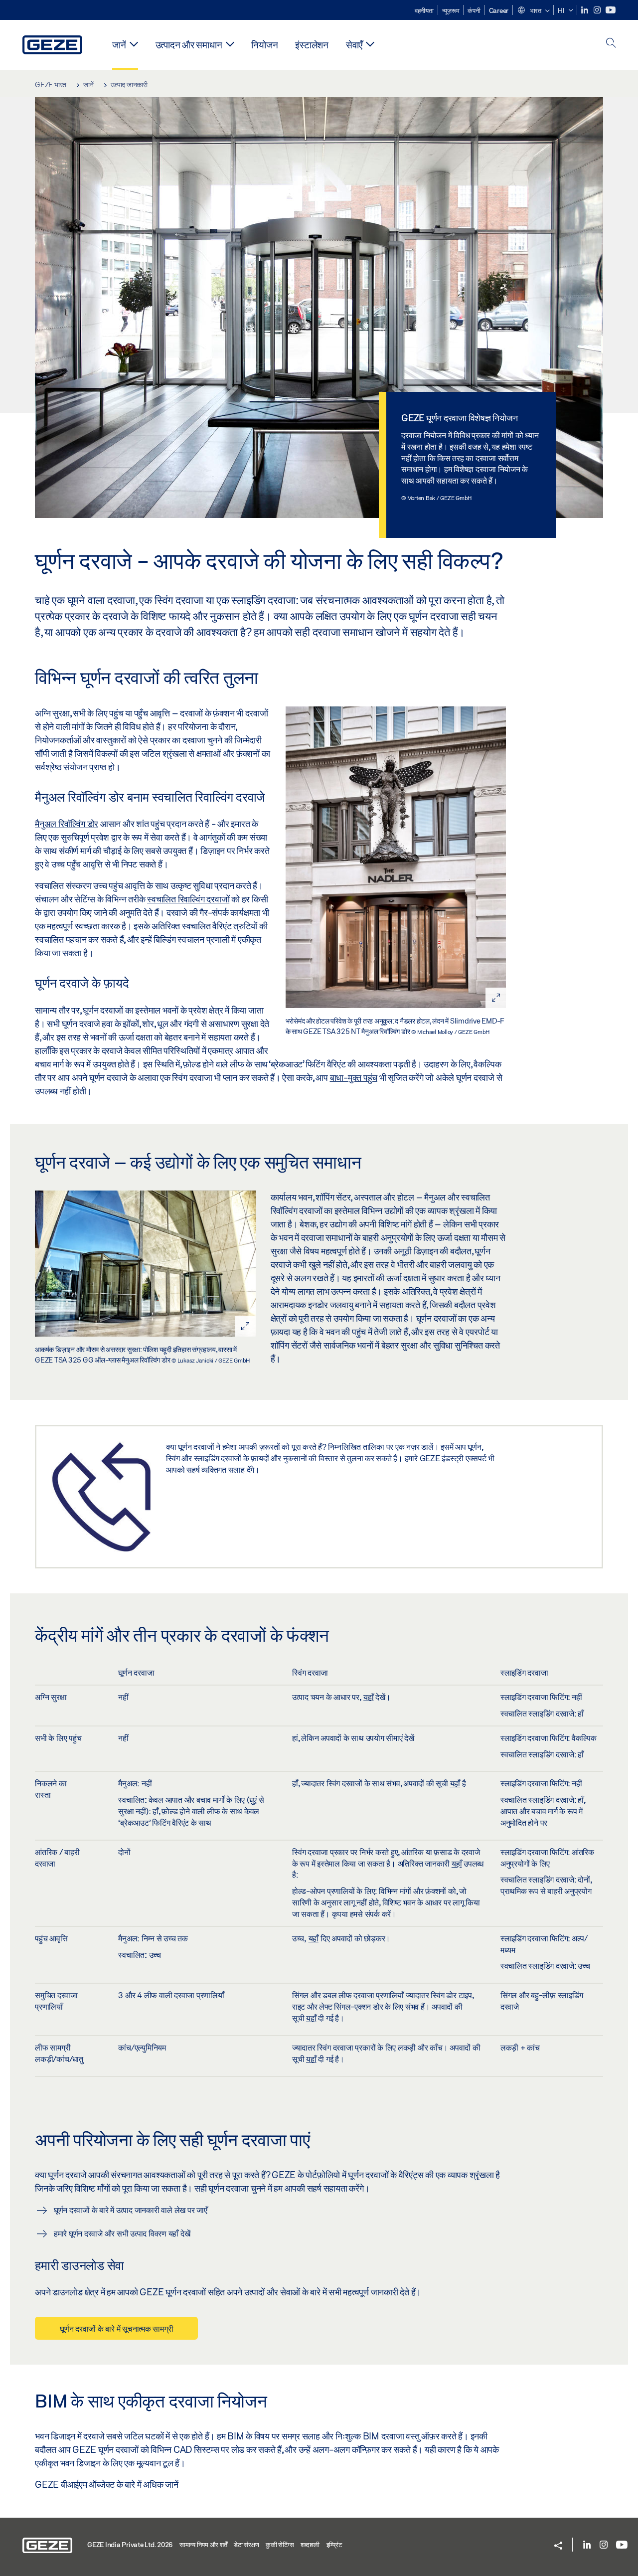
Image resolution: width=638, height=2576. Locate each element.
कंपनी (474, 10)
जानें (119, 45)
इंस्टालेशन (312, 45)
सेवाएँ (354, 45)
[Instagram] (598, 10)
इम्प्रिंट (334, 2545)
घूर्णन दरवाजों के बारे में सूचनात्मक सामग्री (116, 2328)
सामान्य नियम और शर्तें (203, 2545)
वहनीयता (424, 10)
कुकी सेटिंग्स (280, 2545)
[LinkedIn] (585, 10)
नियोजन (264, 45)
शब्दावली (310, 2545)
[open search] (611, 44)
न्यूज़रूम (451, 10)
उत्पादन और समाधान (189, 45)
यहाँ (369, 1697)
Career (499, 10)
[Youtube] (611, 10)
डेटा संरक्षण (246, 2545)
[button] (533, 11)
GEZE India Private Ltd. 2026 (130, 2545)
